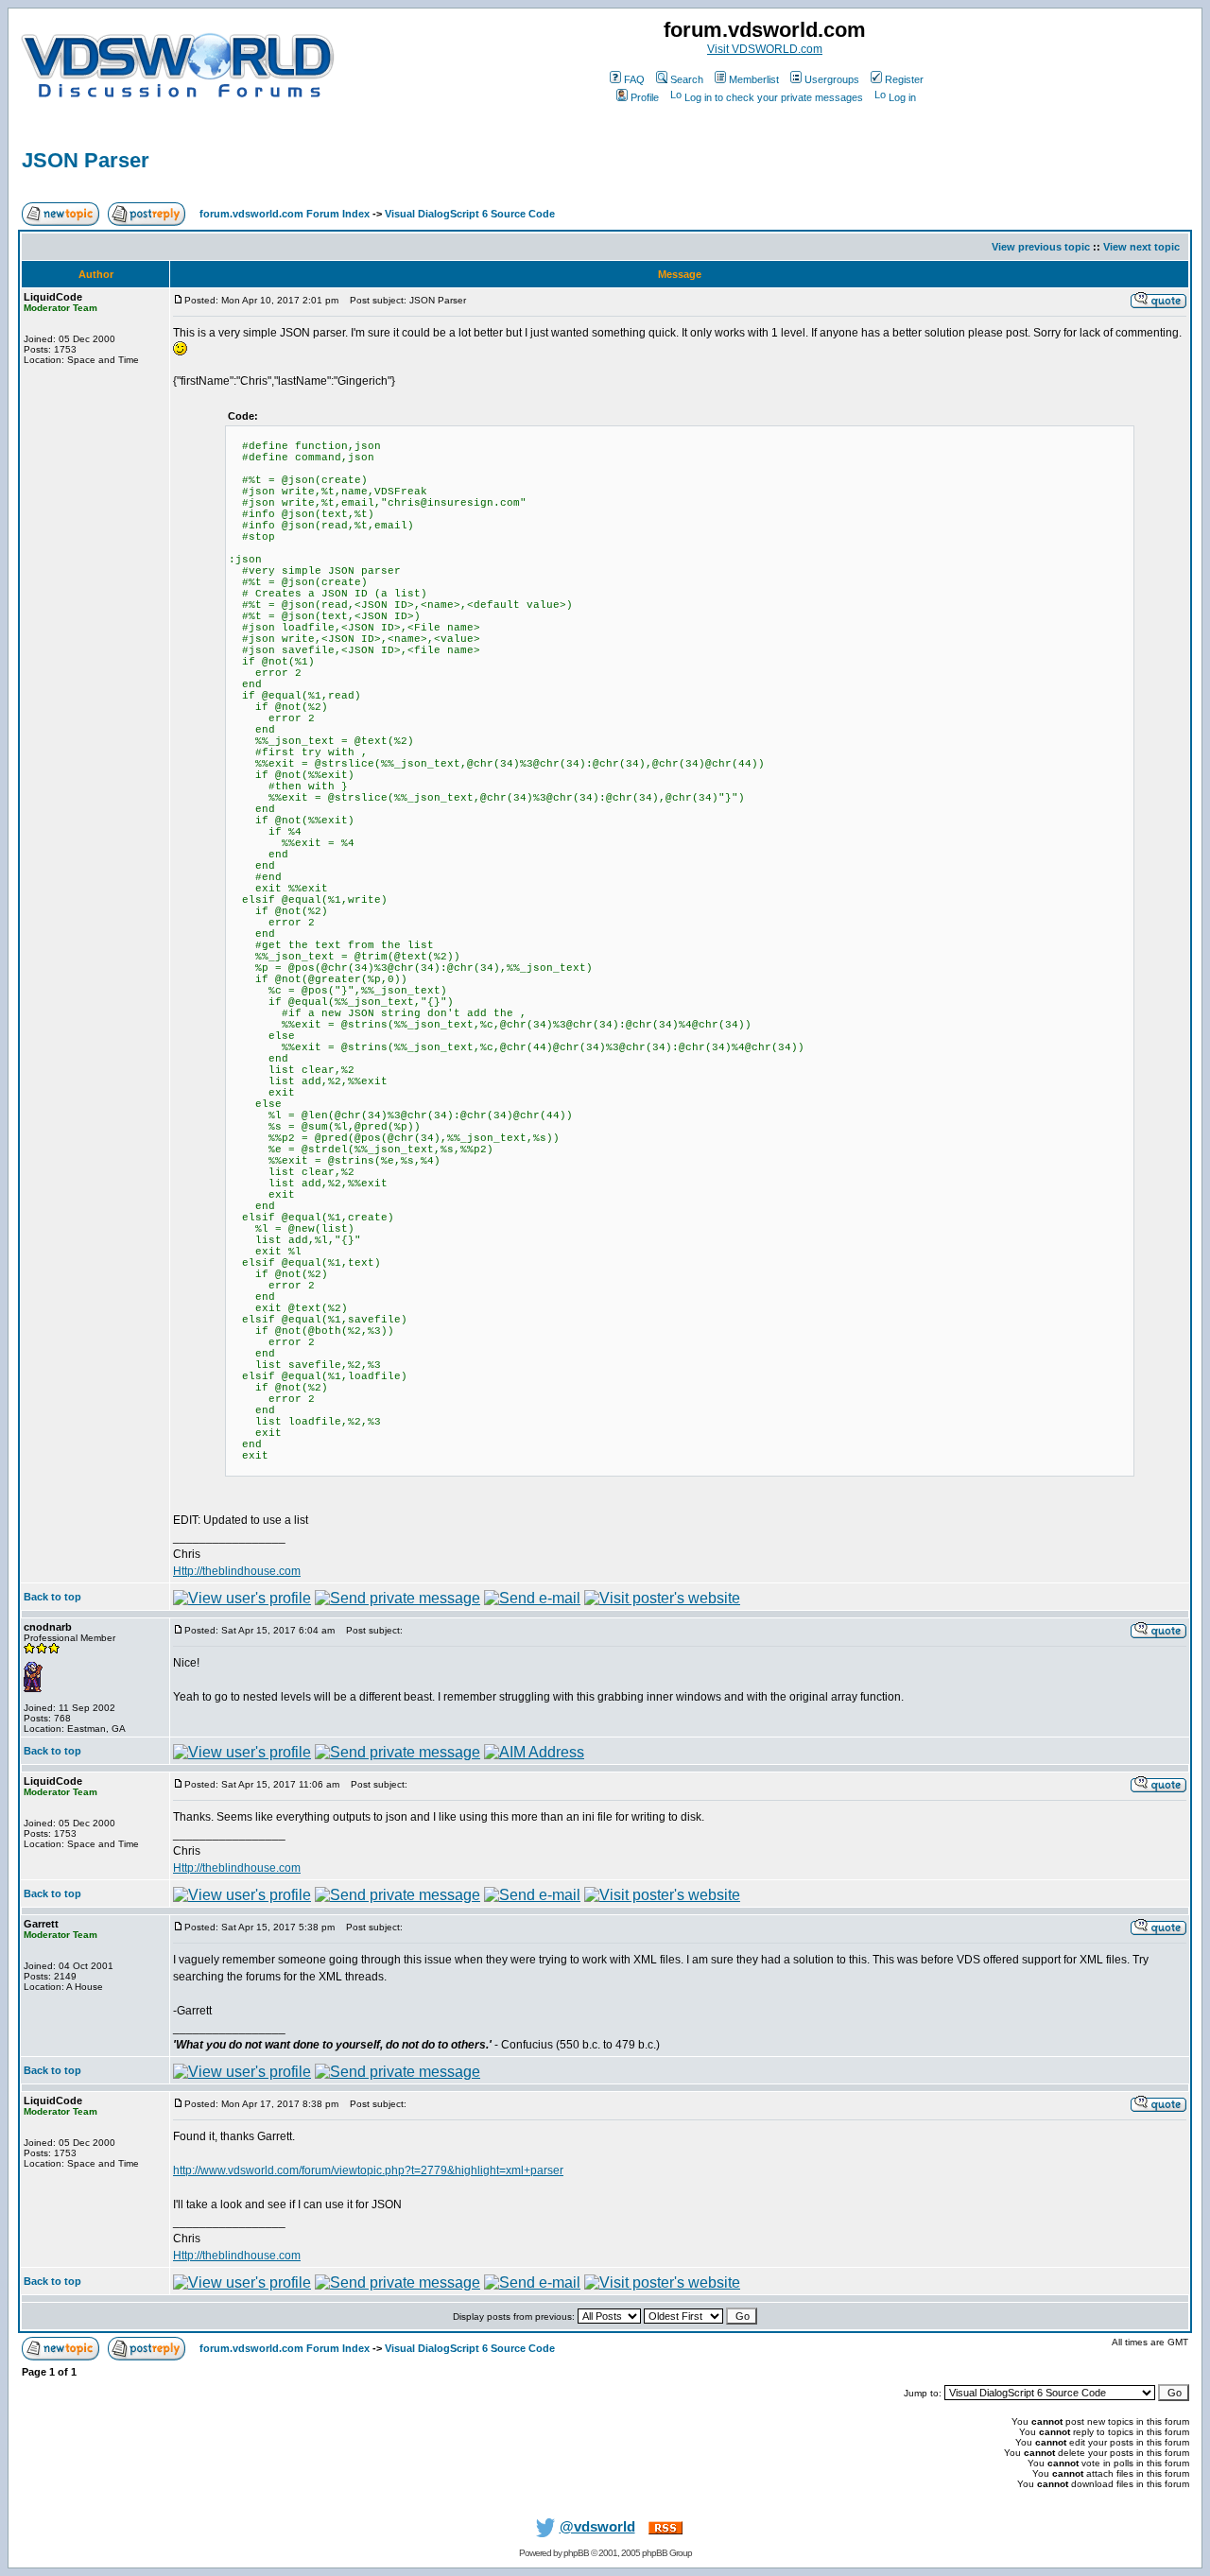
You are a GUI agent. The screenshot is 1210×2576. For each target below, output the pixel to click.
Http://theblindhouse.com (237, 1571)
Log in (902, 97)
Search (687, 79)
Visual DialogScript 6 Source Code (470, 214)
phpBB (576, 2553)
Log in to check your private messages (774, 97)
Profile (645, 97)
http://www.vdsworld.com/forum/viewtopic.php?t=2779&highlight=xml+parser (368, 2170)
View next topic (1141, 247)
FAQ (634, 79)
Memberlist (754, 79)
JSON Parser (86, 160)
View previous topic (1041, 247)
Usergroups (832, 79)
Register (904, 79)
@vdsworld (597, 2527)
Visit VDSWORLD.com (765, 49)
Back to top (52, 1597)
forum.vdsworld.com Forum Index (285, 214)
